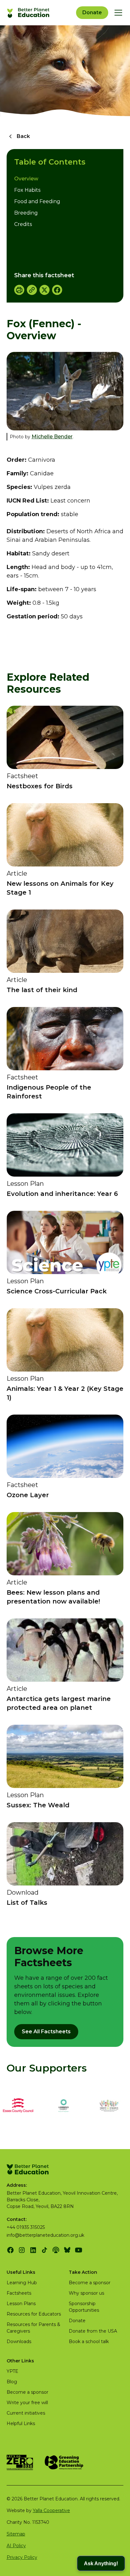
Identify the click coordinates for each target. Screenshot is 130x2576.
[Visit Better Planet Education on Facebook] (10, 2250)
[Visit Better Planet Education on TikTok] (44, 2250)
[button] (117, 13)
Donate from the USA (93, 2331)
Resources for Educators (34, 2314)
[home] (29, 13)
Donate (92, 13)
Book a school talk (89, 2342)
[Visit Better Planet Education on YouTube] (79, 2250)
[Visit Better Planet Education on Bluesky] (67, 2250)
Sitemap (16, 2534)
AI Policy (16, 2546)
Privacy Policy (22, 2557)
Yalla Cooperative (51, 2510)
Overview (26, 179)
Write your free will (27, 2403)
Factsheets (19, 2293)
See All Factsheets (46, 2032)
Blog (12, 2382)
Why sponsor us (86, 2293)
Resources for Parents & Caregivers (33, 2328)
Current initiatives (26, 2413)
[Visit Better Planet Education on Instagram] (22, 2250)
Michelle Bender (52, 437)
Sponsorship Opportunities (84, 2307)
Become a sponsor (90, 2283)
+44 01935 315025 (26, 2227)
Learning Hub (22, 2283)
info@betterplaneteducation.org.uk (45, 2235)
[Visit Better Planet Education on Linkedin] (33, 2250)
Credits (23, 224)
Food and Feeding (37, 201)
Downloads (19, 2342)
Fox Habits (27, 190)
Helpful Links (21, 2423)
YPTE (12, 2371)
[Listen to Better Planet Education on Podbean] (56, 2250)
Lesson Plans (21, 2304)
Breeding (26, 213)
